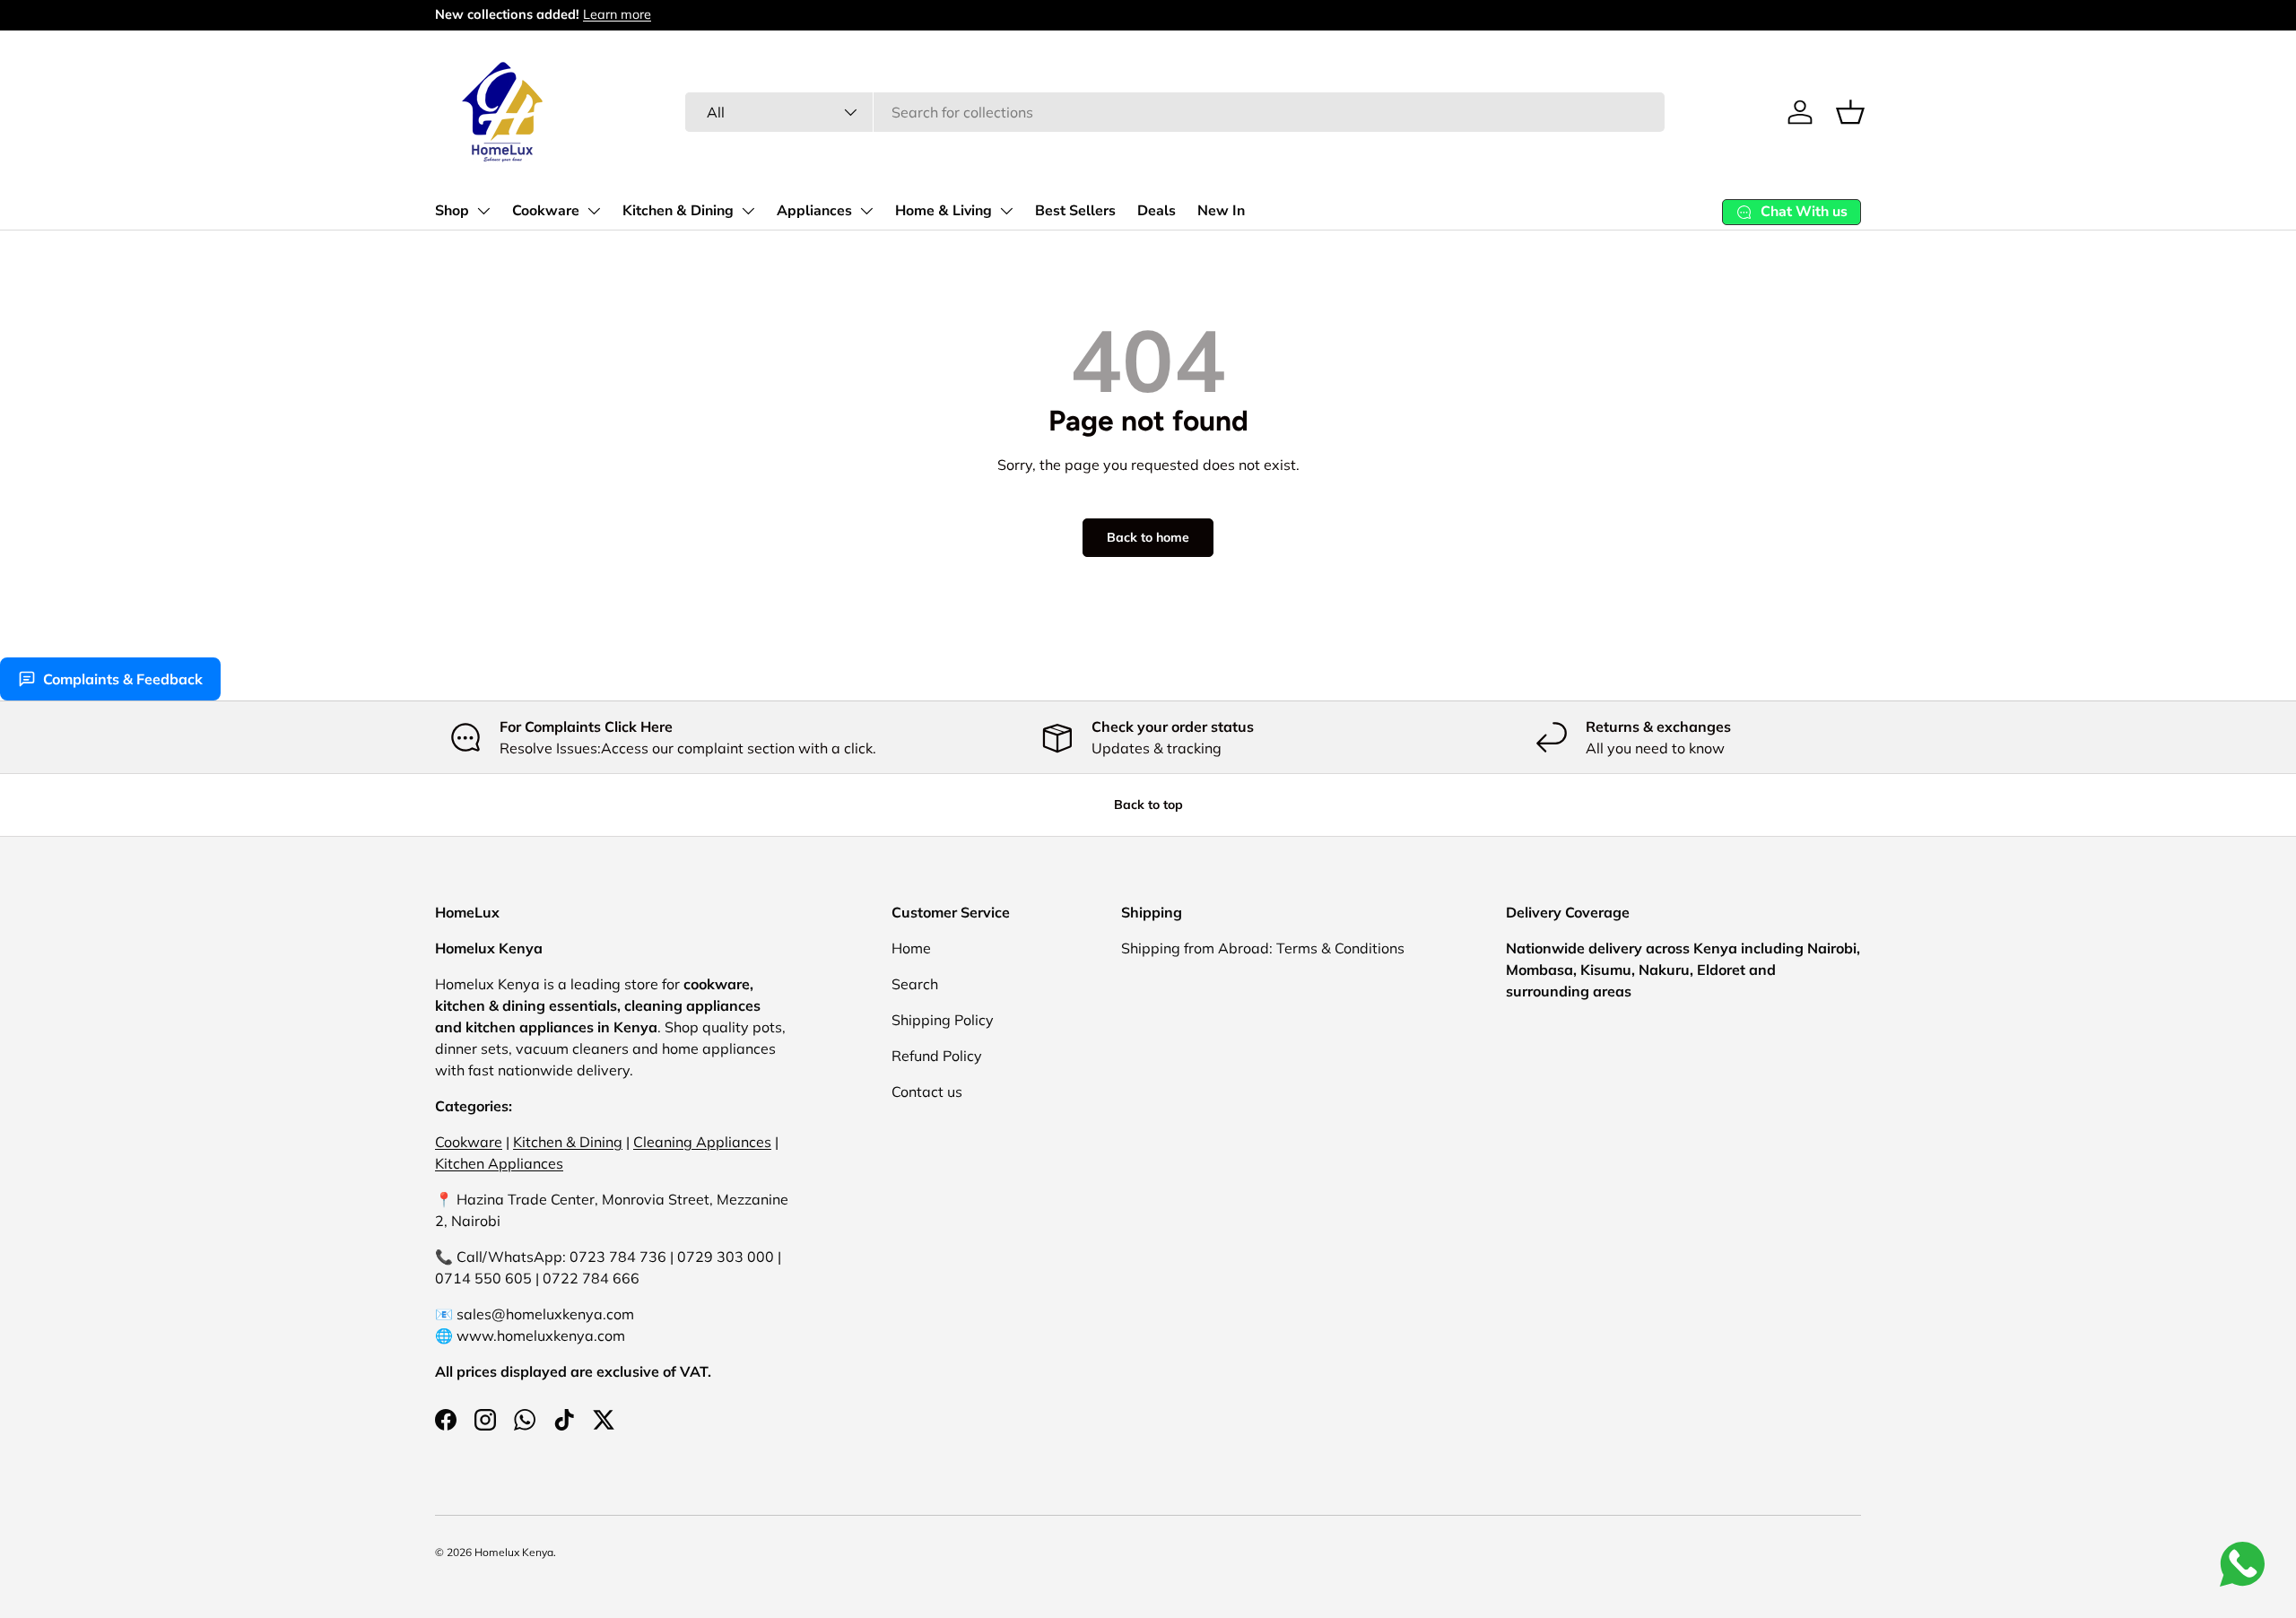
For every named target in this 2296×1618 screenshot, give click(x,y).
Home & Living (944, 211)
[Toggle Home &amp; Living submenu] (1006, 211)
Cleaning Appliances (702, 1142)
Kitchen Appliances (499, 1163)
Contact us (927, 1092)
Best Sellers (1075, 211)
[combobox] (1175, 112)
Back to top (1148, 805)
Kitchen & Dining (678, 211)
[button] (1850, 112)
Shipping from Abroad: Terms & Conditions (1263, 948)
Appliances (814, 211)
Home (911, 948)
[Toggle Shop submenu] (483, 211)
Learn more (617, 14)
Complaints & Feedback (123, 679)
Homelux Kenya (514, 1552)
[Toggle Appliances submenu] (866, 211)
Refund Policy (937, 1056)
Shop (452, 211)
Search (915, 984)
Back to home (1148, 537)
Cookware (546, 211)
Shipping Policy (943, 1020)
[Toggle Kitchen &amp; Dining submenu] (748, 211)
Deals (1157, 211)
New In (1221, 211)
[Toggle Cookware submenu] (594, 211)
